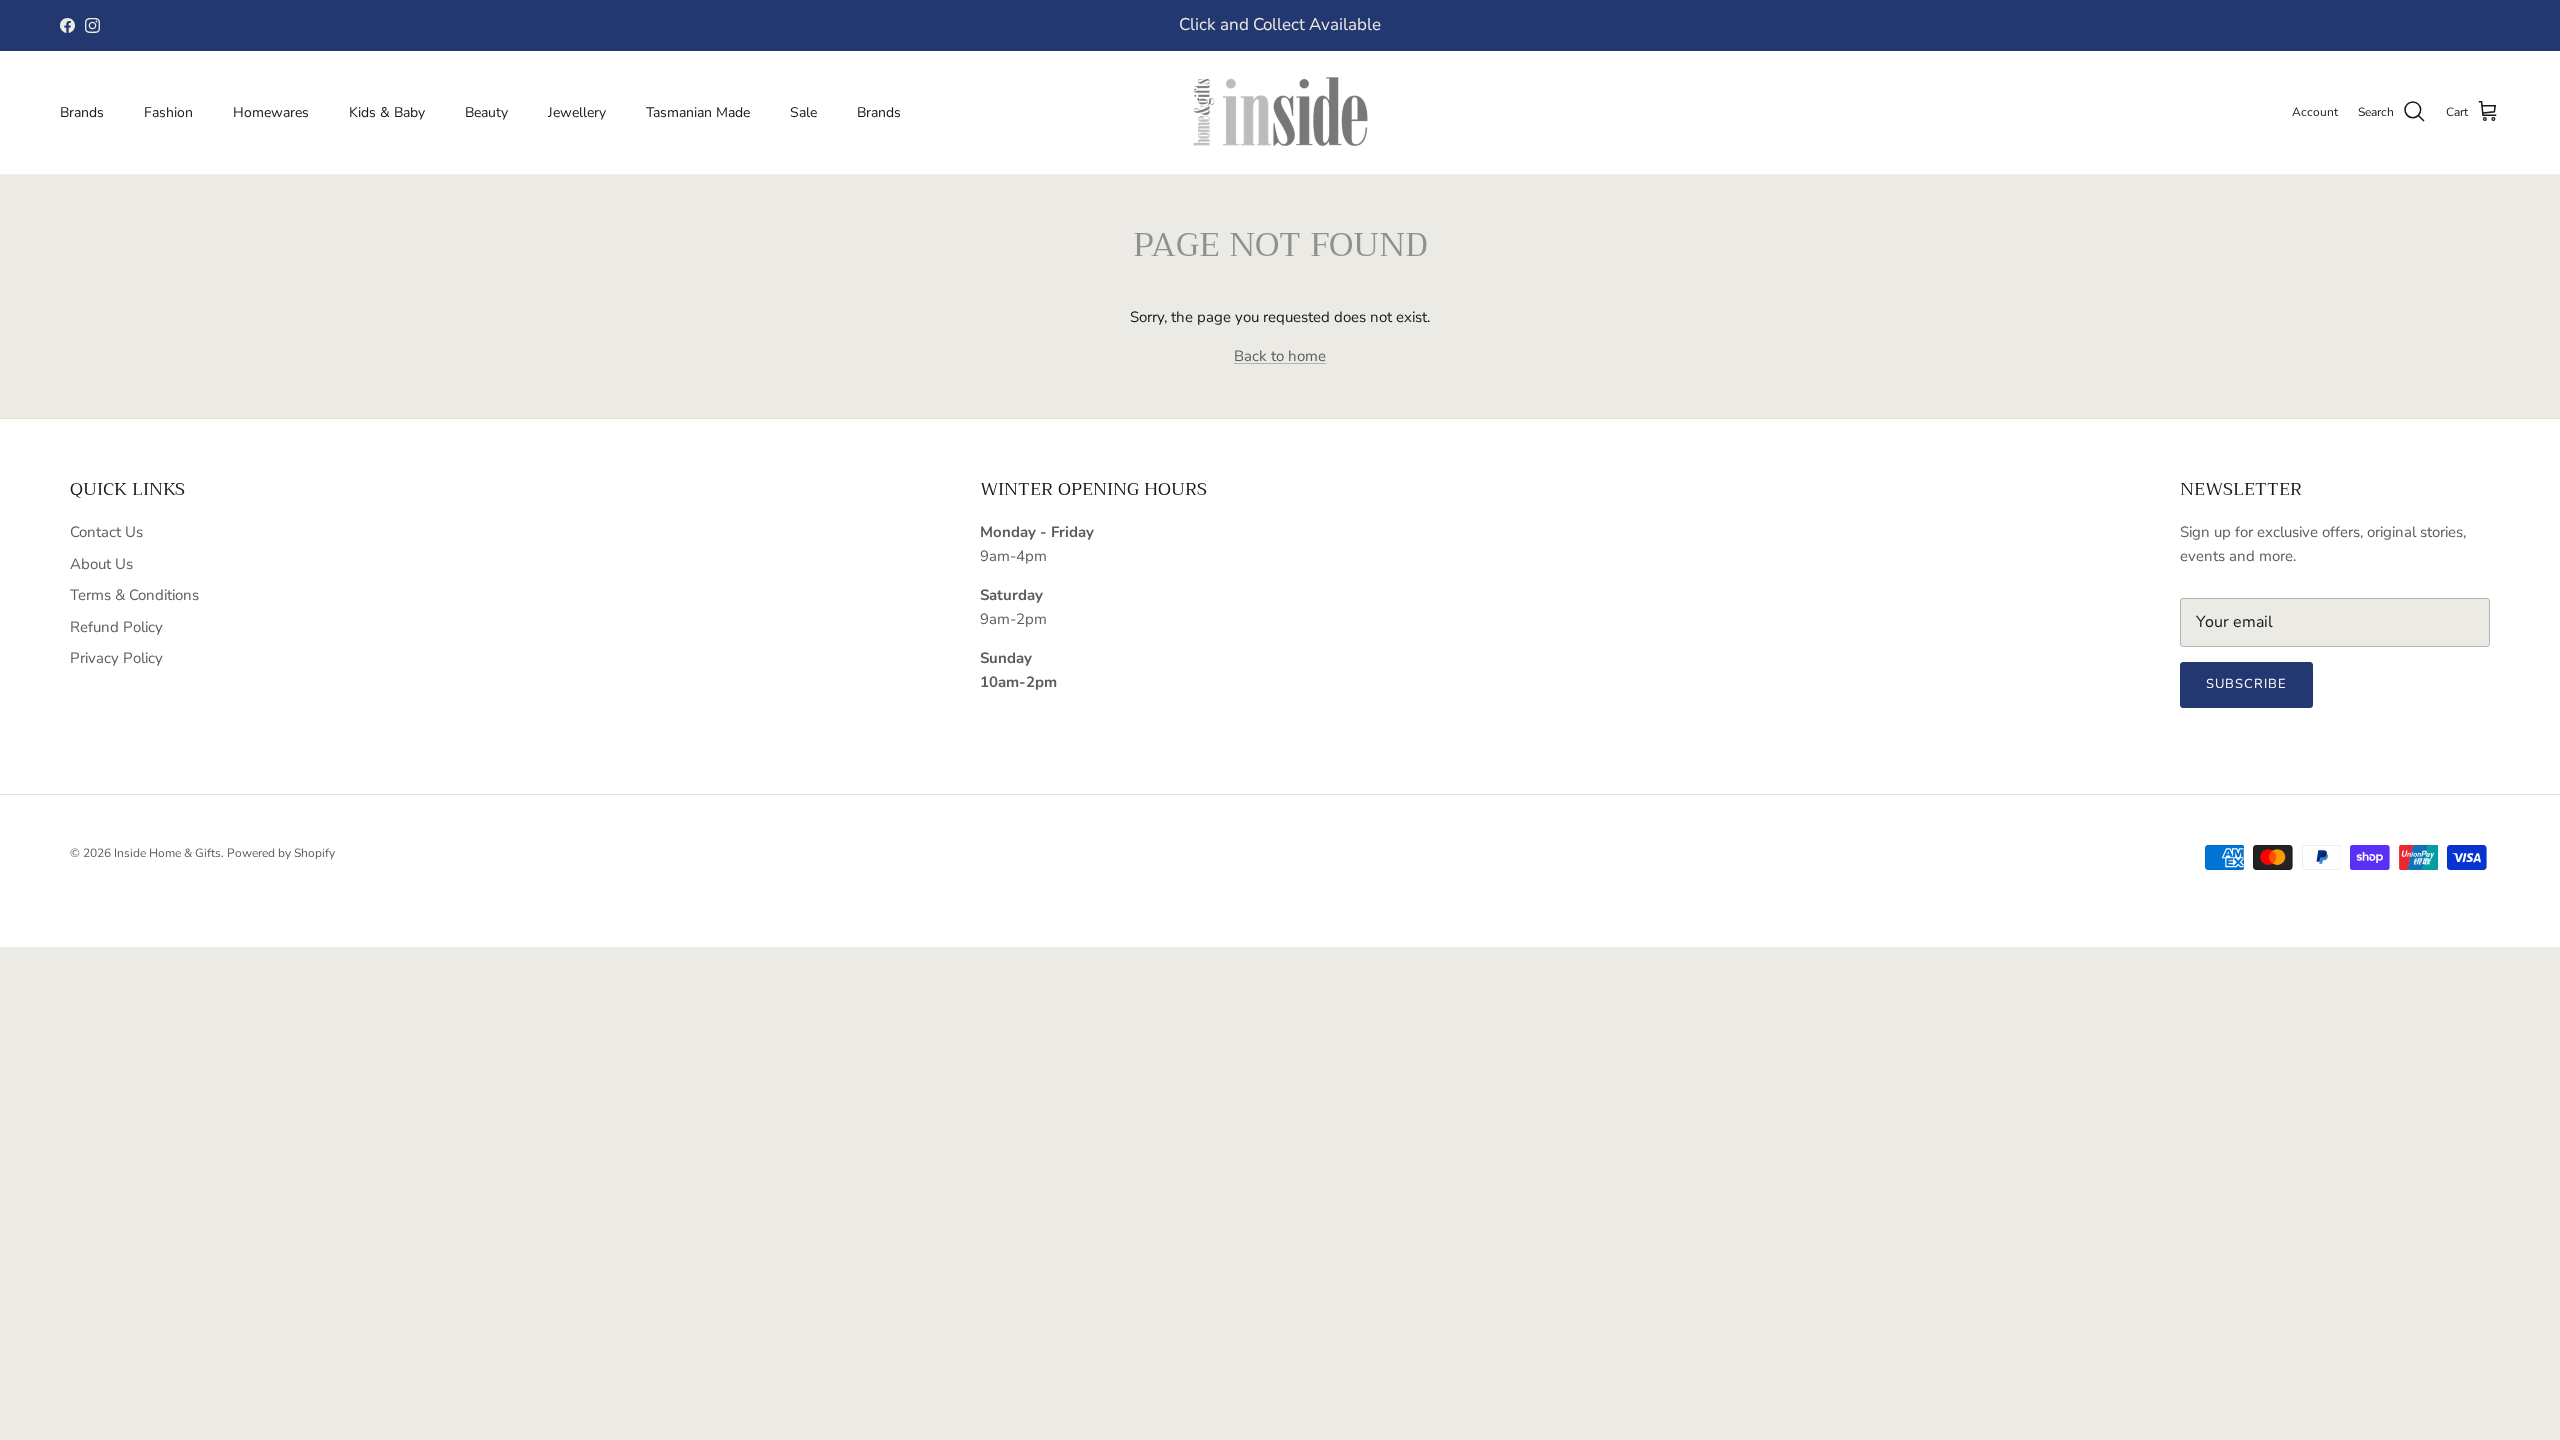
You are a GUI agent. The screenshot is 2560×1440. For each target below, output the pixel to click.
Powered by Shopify (281, 853)
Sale (803, 112)
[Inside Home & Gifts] (1280, 112)
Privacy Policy (116, 658)
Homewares (271, 112)
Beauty (486, 112)
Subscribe (2246, 684)
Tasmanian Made (698, 112)
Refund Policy (116, 627)
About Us (101, 564)
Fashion (168, 112)
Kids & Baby (387, 112)
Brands (82, 112)
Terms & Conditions (134, 595)
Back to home (1280, 356)
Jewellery (577, 112)
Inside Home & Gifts (167, 853)
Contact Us (106, 532)
